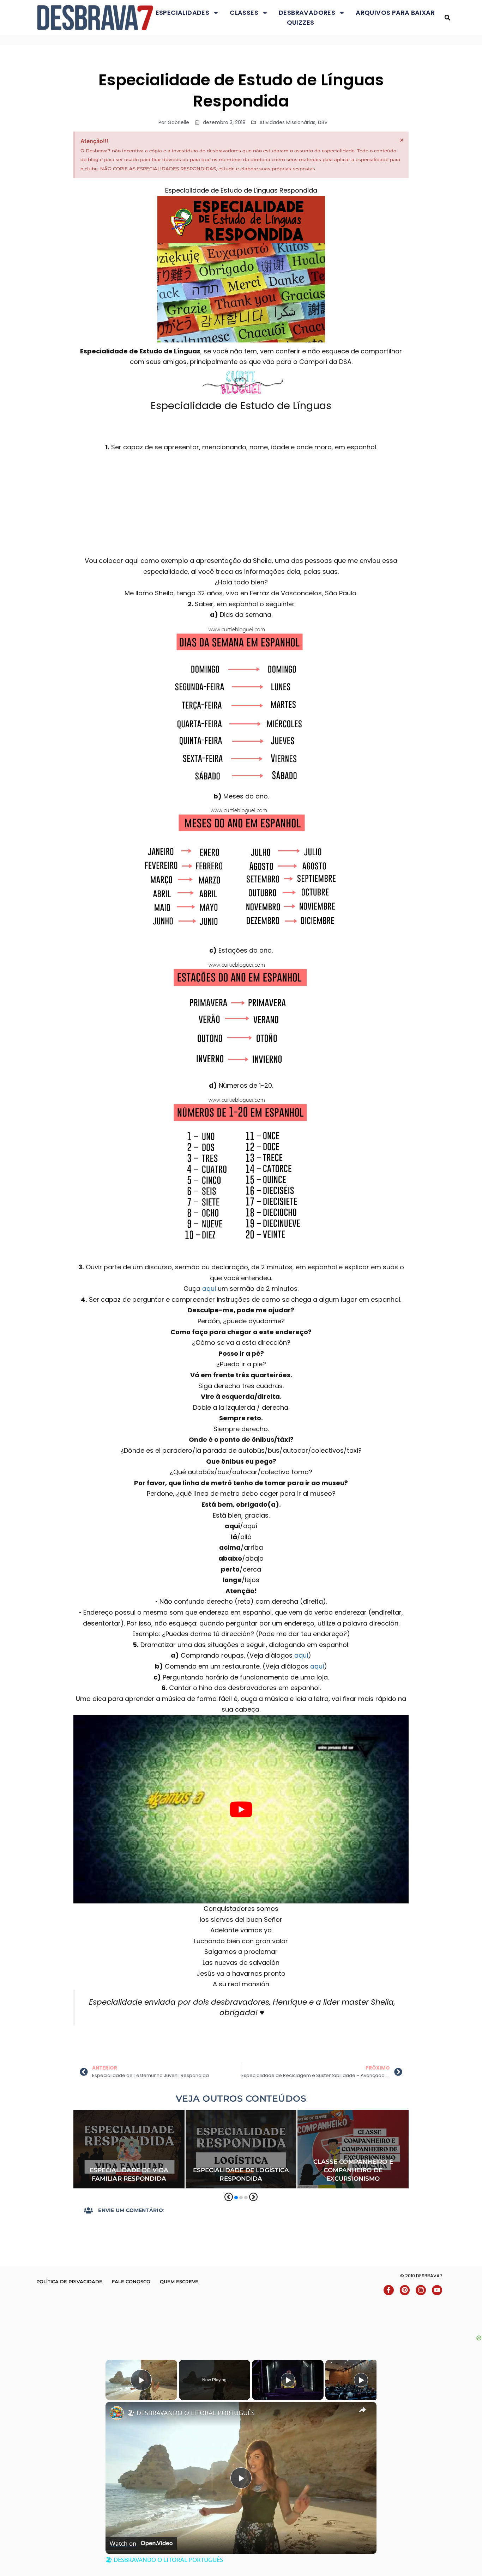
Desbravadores (307, 13)
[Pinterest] (405, 2290)
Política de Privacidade (69, 2282)
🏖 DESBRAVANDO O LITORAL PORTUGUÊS (191, 2413)
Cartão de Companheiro (328, 2115)
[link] (117, 2413)
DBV (323, 122)
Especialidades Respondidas (111, 2134)
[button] (447, 18)
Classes (244, 13)
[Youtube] (437, 2290)
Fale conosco (131, 2282)
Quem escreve (179, 2282)
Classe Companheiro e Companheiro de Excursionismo (353, 2170)
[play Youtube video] (241, 1809)
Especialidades (183, 13)
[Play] (288, 2380)
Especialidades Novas (263, 2125)
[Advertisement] (241, 2318)
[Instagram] (421, 2290)
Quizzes (301, 22)
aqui (209, 1289)
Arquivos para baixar (395, 13)
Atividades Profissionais (217, 2115)
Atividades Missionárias (287, 122)
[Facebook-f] (389, 2290)
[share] (362, 2410)
